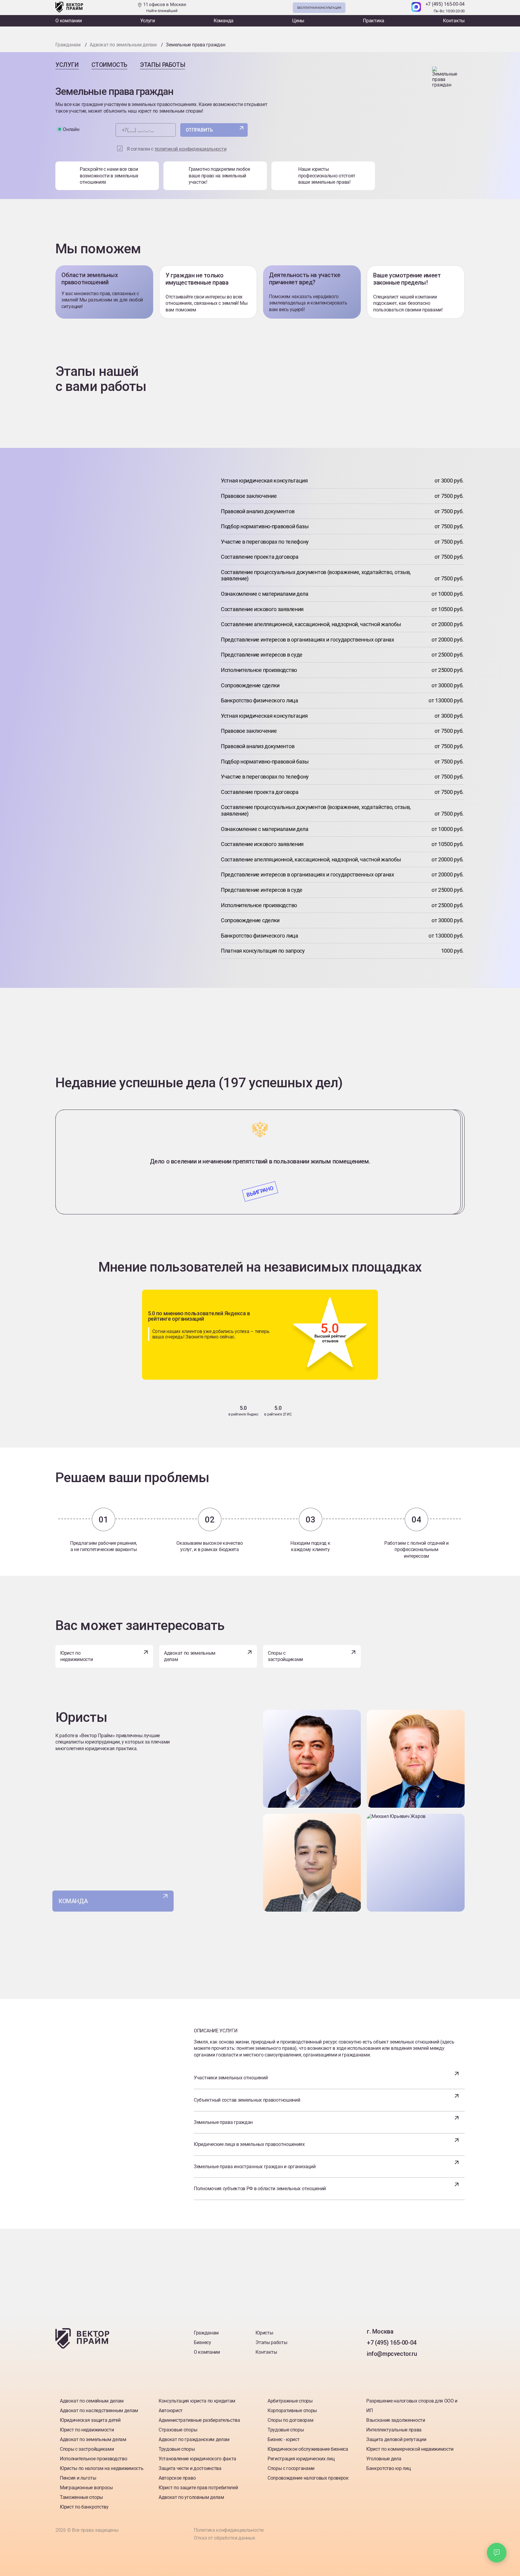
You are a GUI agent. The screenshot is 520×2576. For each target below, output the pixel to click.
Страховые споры (178, 2430)
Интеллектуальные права (394, 2430)
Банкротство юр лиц (388, 2468)
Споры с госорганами (291, 2468)
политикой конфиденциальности (191, 149)
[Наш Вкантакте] (372, 2366)
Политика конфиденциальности (229, 2530)
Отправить (199, 130)
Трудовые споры (177, 2449)
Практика (374, 21)
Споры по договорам (290, 2420)
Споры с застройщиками (285, 1656)
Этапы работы (162, 65)
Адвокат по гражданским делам (194, 2439)
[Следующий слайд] (260, 1101)
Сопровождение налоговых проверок (308, 2478)
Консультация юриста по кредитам (197, 2401)
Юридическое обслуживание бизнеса (308, 2449)
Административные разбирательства (199, 2420)
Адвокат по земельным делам (190, 1656)
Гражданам (206, 2333)
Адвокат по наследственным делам (99, 2411)
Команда (224, 21)
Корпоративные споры (292, 2411)
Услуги (148, 21)
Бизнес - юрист (284, 2439)
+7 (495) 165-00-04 (445, 4)
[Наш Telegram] (404, 8)
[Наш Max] (416, 8)
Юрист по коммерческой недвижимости (410, 2449)
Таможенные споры (81, 2497)
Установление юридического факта (197, 2459)
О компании (69, 21)
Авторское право (177, 2478)
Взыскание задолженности (396, 2420)
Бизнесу (203, 2342)
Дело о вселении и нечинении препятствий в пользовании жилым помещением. (260, 1161)
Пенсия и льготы (78, 2478)
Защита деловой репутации (396, 2439)
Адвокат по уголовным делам (191, 2497)
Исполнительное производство (93, 2459)
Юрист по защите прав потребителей (198, 2488)
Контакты (454, 21)
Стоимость (109, 65)
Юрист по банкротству (84, 2507)
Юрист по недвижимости (76, 1656)
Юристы (264, 2333)
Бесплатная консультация (319, 8)
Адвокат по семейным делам (92, 2401)
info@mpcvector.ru (392, 2354)
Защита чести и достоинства (190, 2468)
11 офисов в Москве (164, 7)
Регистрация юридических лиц (301, 2459)
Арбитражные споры (290, 2401)
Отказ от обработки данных (224, 2538)
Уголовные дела (384, 2459)
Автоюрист (171, 2411)
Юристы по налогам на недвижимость (102, 2468)
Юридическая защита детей (90, 2420)
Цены (298, 21)
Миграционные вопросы (86, 2488)
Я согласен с (177, 149)
